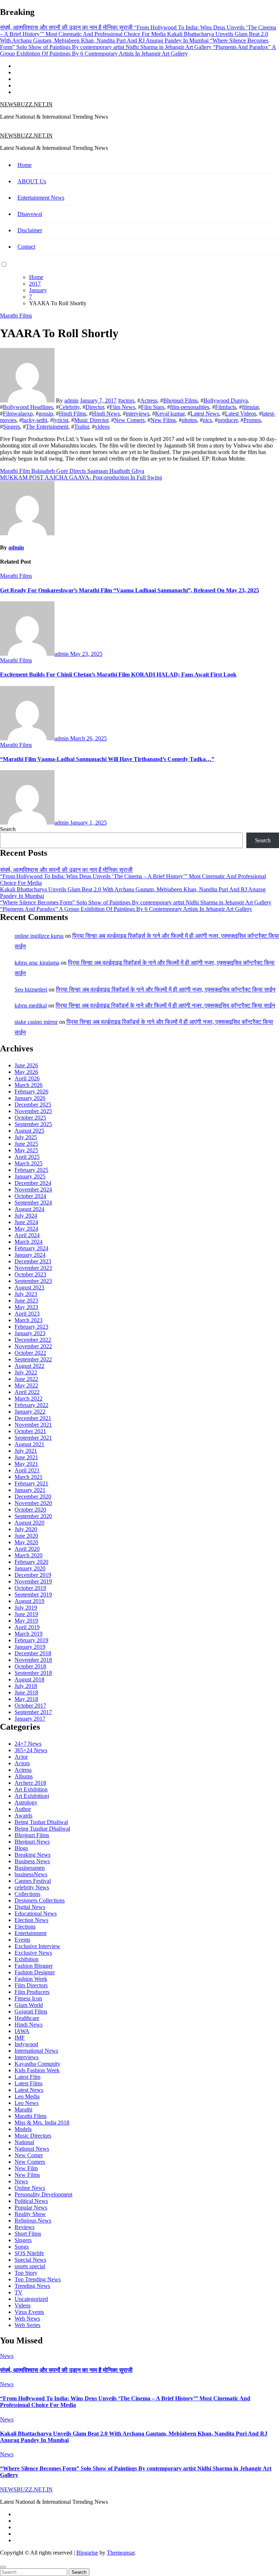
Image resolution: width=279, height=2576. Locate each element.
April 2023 (27, 1314)
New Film (26, 2168)
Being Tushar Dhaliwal (41, 1822)
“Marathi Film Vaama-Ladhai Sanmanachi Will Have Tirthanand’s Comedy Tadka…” (107, 759)
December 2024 (33, 1183)
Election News (31, 1920)
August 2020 (29, 1523)
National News (32, 2149)
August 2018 (29, 1679)
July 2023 (26, 1294)
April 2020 (27, 1549)
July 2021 (26, 1451)
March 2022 (29, 1399)
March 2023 (29, 1320)
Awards (23, 1816)
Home (25, 165)
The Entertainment (47, 427)
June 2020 (26, 1536)
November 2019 (33, 1581)
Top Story (26, 2273)
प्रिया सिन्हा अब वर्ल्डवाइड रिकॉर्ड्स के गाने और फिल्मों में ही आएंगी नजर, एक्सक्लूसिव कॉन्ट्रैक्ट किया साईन (166, 989)
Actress (149, 400)
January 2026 (30, 1098)
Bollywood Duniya (226, 400)
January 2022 (30, 1412)
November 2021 (33, 1425)
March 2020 (29, 1555)
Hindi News (106, 414)
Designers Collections (40, 1900)
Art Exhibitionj (32, 1796)
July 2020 (26, 1529)
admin (71, 400)
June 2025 (26, 1144)
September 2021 (33, 1438)
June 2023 (26, 1301)
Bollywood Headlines (28, 407)
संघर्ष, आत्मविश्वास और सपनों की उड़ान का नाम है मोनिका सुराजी (66, 870)
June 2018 (26, 1692)
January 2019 (30, 1647)
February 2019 (31, 1640)
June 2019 (26, 1614)
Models (23, 2129)
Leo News (27, 2103)
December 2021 (33, 1418)
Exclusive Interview (37, 1946)
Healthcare (27, 2018)
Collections (27, 1894)
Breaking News (33, 1855)
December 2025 (33, 1105)
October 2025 (30, 1118)
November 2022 (33, 1346)
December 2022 (33, 1340)
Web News (27, 2319)
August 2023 (29, 1287)
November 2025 (33, 1111)
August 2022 (29, 1366)
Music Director (91, 420)
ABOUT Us (32, 181)
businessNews (31, 1874)
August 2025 (29, 1131)
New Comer (29, 2155)
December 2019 (33, 1575)
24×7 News (28, 1744)
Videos (23, 2305)
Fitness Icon (28, 1998)
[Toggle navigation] (4, 128)
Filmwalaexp (18, 414)
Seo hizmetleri (31, 989)
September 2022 (33, 1359)
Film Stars (153, 407)
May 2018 (26, 1699)
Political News (31, 2201)
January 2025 (30, 1176)
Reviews (25, 2227)
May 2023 (26, 1307)
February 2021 (31, 1483)
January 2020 (30, 1568)
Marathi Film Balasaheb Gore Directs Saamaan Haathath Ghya (72, 471)
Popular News (31, 2207)
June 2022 (26, 1379)
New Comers (129, 420)
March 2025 (29, 1163)
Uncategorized (31, 2299)
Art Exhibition (31, 1789)
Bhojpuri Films (180, 400)
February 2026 (31, 1091)
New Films (163, 420)
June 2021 (26, 1457)
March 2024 (29, 1242)
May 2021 (26, 1464)
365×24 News (31, 1750)
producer (228, 420)
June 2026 (26, 1065)
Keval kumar (170, 414)
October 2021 (30, 1431)
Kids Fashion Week (37, 2070)
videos (102, 427)
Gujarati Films (31, 2011)
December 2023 (33, 1261)
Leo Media (27, 2096)
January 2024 (30, 1255)
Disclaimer (30, 230)
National (24, 2142)
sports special (30, 2266)
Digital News (30, 1907)
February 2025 (31, 1170)
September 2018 (33, 1673)
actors (128, 400)
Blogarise (87, 2553)
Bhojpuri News (32, 1842)
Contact (26, 247)
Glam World (29, 2005)
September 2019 (33, 1594)
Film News (122, 407)
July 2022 (26, 1372)
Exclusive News (33, 1953)
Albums (24, 1776)
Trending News (32, 2286)
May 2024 (26, 1229)
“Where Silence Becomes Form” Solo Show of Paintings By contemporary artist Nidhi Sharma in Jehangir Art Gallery (136, 902)
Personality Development (43, 2194)
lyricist (61, 420)
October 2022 (30, 1353)
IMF (20, 2038)
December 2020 (33, 1496)
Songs (22, 2247)
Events (22, 1940)
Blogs (21, 1848)
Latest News (205, 414)
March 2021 (29, 1477)
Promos (252, 420)
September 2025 (33, 1124)
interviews (138, 414)
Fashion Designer (35, 1972)
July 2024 (26, 1216)
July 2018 (26, 1686)
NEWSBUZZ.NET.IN (26, 104)
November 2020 (33, 1503)
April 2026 (27, 1078)
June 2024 (26, 1222)
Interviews (27, 2057)
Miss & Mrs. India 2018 (42, 2123)
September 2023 (33, 1281)
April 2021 (27, 1470)
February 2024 (31, 1248)
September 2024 (33, 1203)
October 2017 (30, 1706)
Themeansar (121, 2553)
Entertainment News (41, 198)
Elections (25, 1927)
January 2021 (30, 1490)
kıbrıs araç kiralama (37, 963)
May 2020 (26, 1542)
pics (207, 420)
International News (36, 2051)
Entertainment (31, 1933)
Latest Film (27, 2077)
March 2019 (29, 1634)
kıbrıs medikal (31, 1005)
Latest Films (29, 2083)
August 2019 (29, 1601)
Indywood (26, 2044)
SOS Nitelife (29, 2253)
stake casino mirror (36, 1022)
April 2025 (27, 1157)
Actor (21, 1757)
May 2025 (26, 1150)
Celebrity (69, 407)
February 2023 (31, 1327)
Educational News (36, 1913)
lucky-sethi (35, 420)
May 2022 (26, 1385)
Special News (30, 2260)
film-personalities (190, 407)
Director (95, 407)
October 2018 (30, 1666)
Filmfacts (226, 407)
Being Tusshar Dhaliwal (42, 1829)
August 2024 (29, 1209)
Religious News (33, 2221)
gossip (46, 414)
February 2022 (31, 1405)
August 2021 (29, 1444)
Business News (32, 1861)
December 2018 (33, 1653)
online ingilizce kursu (39, 936)
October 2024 (30, 1196)
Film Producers (32, 1992)
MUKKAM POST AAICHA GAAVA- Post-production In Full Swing (81, 477)
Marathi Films (16, 316)
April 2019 (27, 1627)
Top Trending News (38, 2279)
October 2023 (30, 1274)
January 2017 (30, 1719)
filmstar (250, 407)
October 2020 (30, 1510)
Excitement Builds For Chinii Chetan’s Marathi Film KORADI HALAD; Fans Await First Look (118, 674)
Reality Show (30, 2214)
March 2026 (29, 1085)
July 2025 (26, 1137)
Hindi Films (72, 414)
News (21, 2181)
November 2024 (33, 1189)
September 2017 (33, 1712)
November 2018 (33, 1660)
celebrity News (32, 1887)
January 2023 (30, 1333)
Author (23, 1809)
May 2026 (26, 1072)
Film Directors (31, 1985)
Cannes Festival (33, 1881)
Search (8, 829)
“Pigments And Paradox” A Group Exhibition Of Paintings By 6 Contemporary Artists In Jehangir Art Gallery (126, 909)
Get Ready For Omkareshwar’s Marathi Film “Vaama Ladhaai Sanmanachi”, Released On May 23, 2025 (130, 590)
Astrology (26, 1802)
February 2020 (31, 1562)
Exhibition (27, 1959)
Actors (22, 1763)
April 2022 (27, 1392)
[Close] (3, 2567)
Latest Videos (240, 414)
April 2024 (27, 1235)
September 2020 (33, 1516)
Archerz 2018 (30, 1783)
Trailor (82, 427)
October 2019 (30, 1588)
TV (19, 2292)
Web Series (27, 2325)
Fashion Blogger (34, 1966)
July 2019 (26, 1608)
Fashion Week (31, 1979)
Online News (30, 2188)
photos (189, 420)
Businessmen (30, 1868)
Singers (11, 427)
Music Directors (33, 2136)
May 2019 (26, 1621)
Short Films (28, 2234)
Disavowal (30, 214)
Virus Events (29, 2312)
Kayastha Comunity (37, 2064)
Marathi (23, 2109)
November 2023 (33, 1268)
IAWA (22, 2031)
